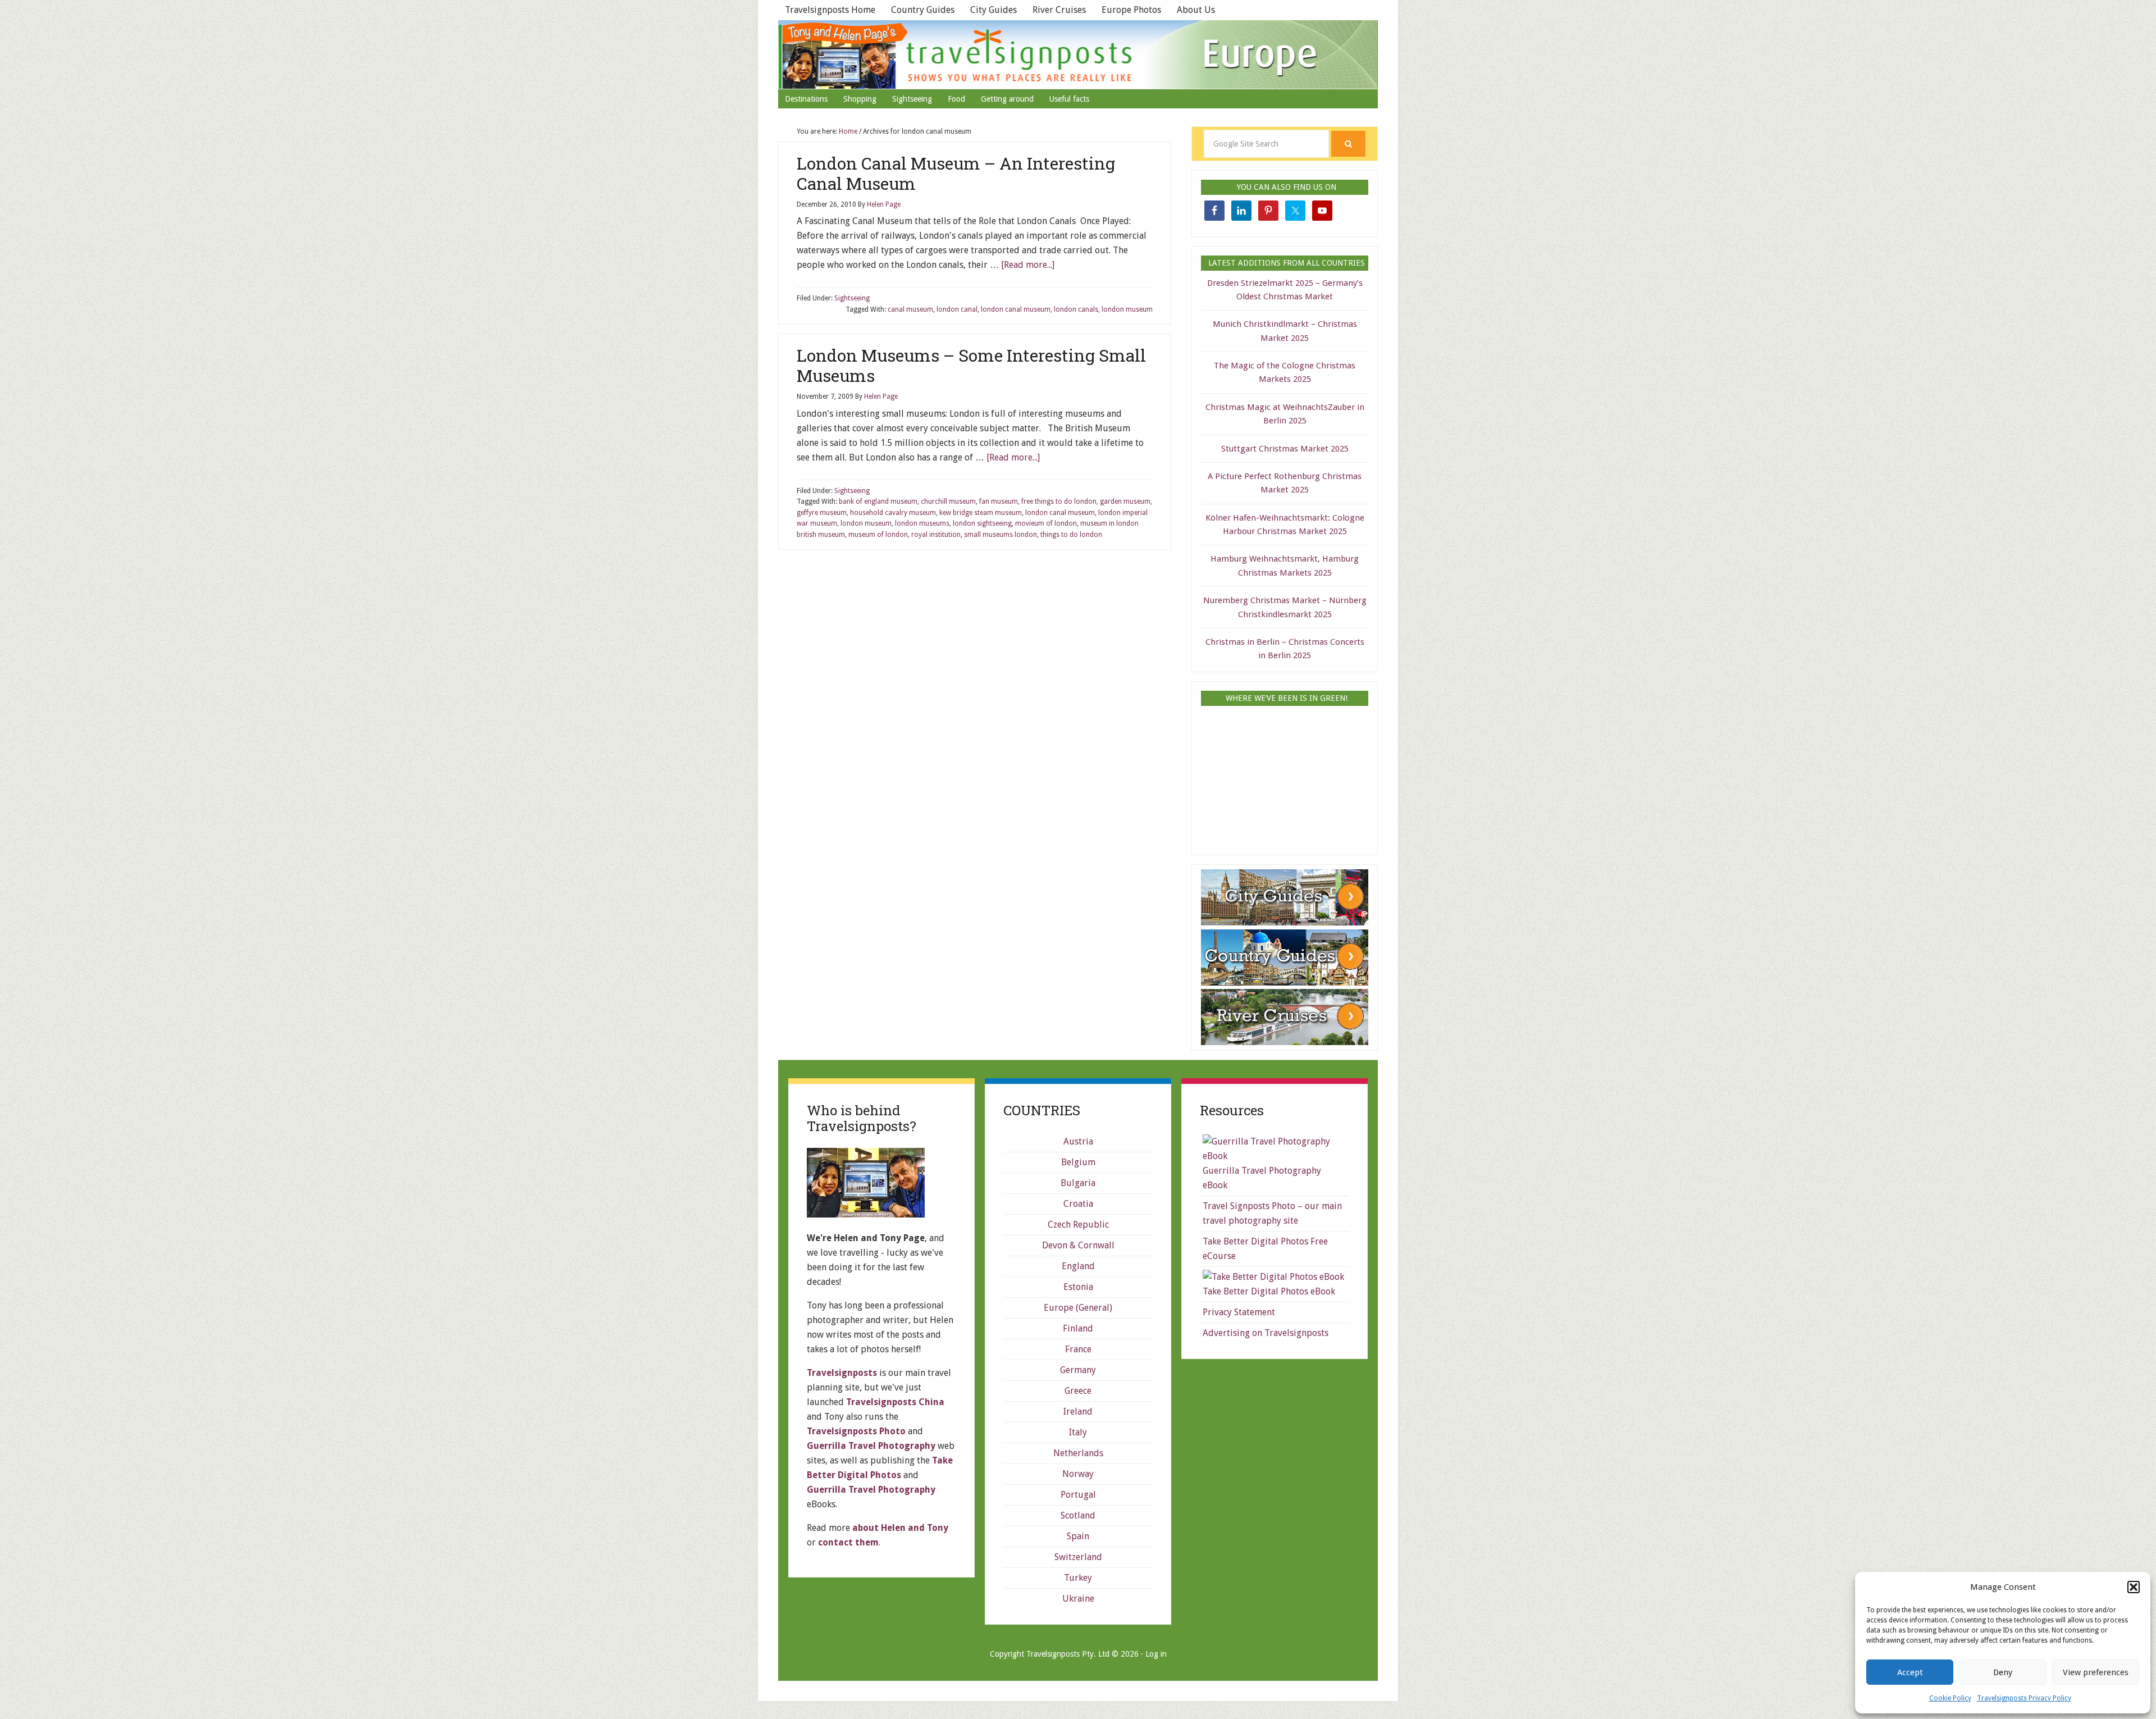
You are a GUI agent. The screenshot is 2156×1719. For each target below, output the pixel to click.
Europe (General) (1078, 1308)
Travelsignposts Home (830, 10)
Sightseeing (852, 298)
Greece (1078, 1391)
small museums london (1001, 535)
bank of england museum (878, 501)
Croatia (1078, 1204)
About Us (1196, 10)
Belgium (1078, 1162)
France (1078, 1349)
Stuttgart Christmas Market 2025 (1285, 449)
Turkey (1078, 1578)
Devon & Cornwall (1078, 1245)
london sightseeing (982, 523)
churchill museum (948, 501)
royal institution (936, 535)
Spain (1078, 1536)
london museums (922, 523)
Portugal (1078, 1495)
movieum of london (1046, 523)
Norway (1078, 1474)
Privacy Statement (1239, 1312)
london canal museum (1016, 309)
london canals (1076, 309)
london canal (957, 309)
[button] (2134, 1587)
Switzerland (1078, 1557)
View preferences (2096, 1672)
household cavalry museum (893, 513)
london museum (1127, 309)
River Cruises (1059, 10)
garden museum (1125, 501)
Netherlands (1078, 1453)
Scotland (1078, 1515)
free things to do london (1059, 501)
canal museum (910, 309)
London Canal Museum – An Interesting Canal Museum (956, 173)
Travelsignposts (1078, 54)
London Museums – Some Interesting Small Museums (971, 365)
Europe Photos (1131, 10)
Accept (1910, 1672)
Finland (1078, 1328)
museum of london (878, 535)
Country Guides (923, 10)
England (1078, 1266)
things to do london (1071, 535)
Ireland (1078, 1412)
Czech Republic (1078, 1225)
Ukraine (1078, 1599)
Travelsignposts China (895, 1402)
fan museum (999, 501)
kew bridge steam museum (981, 513)
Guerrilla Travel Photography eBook (1262, 1178)
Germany (1078, 1370)
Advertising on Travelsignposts (1266, 1333)
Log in (1156, 1654)
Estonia (1078, 1287)
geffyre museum (822, 513)
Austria (1078, 1141)
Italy (1078, 1432)
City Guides (994, 10)
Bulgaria (1078, 1183)
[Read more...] (1028, 265)
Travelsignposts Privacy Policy (2024, 1698)
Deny (2003, 1672)
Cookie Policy (1950, 1698)
